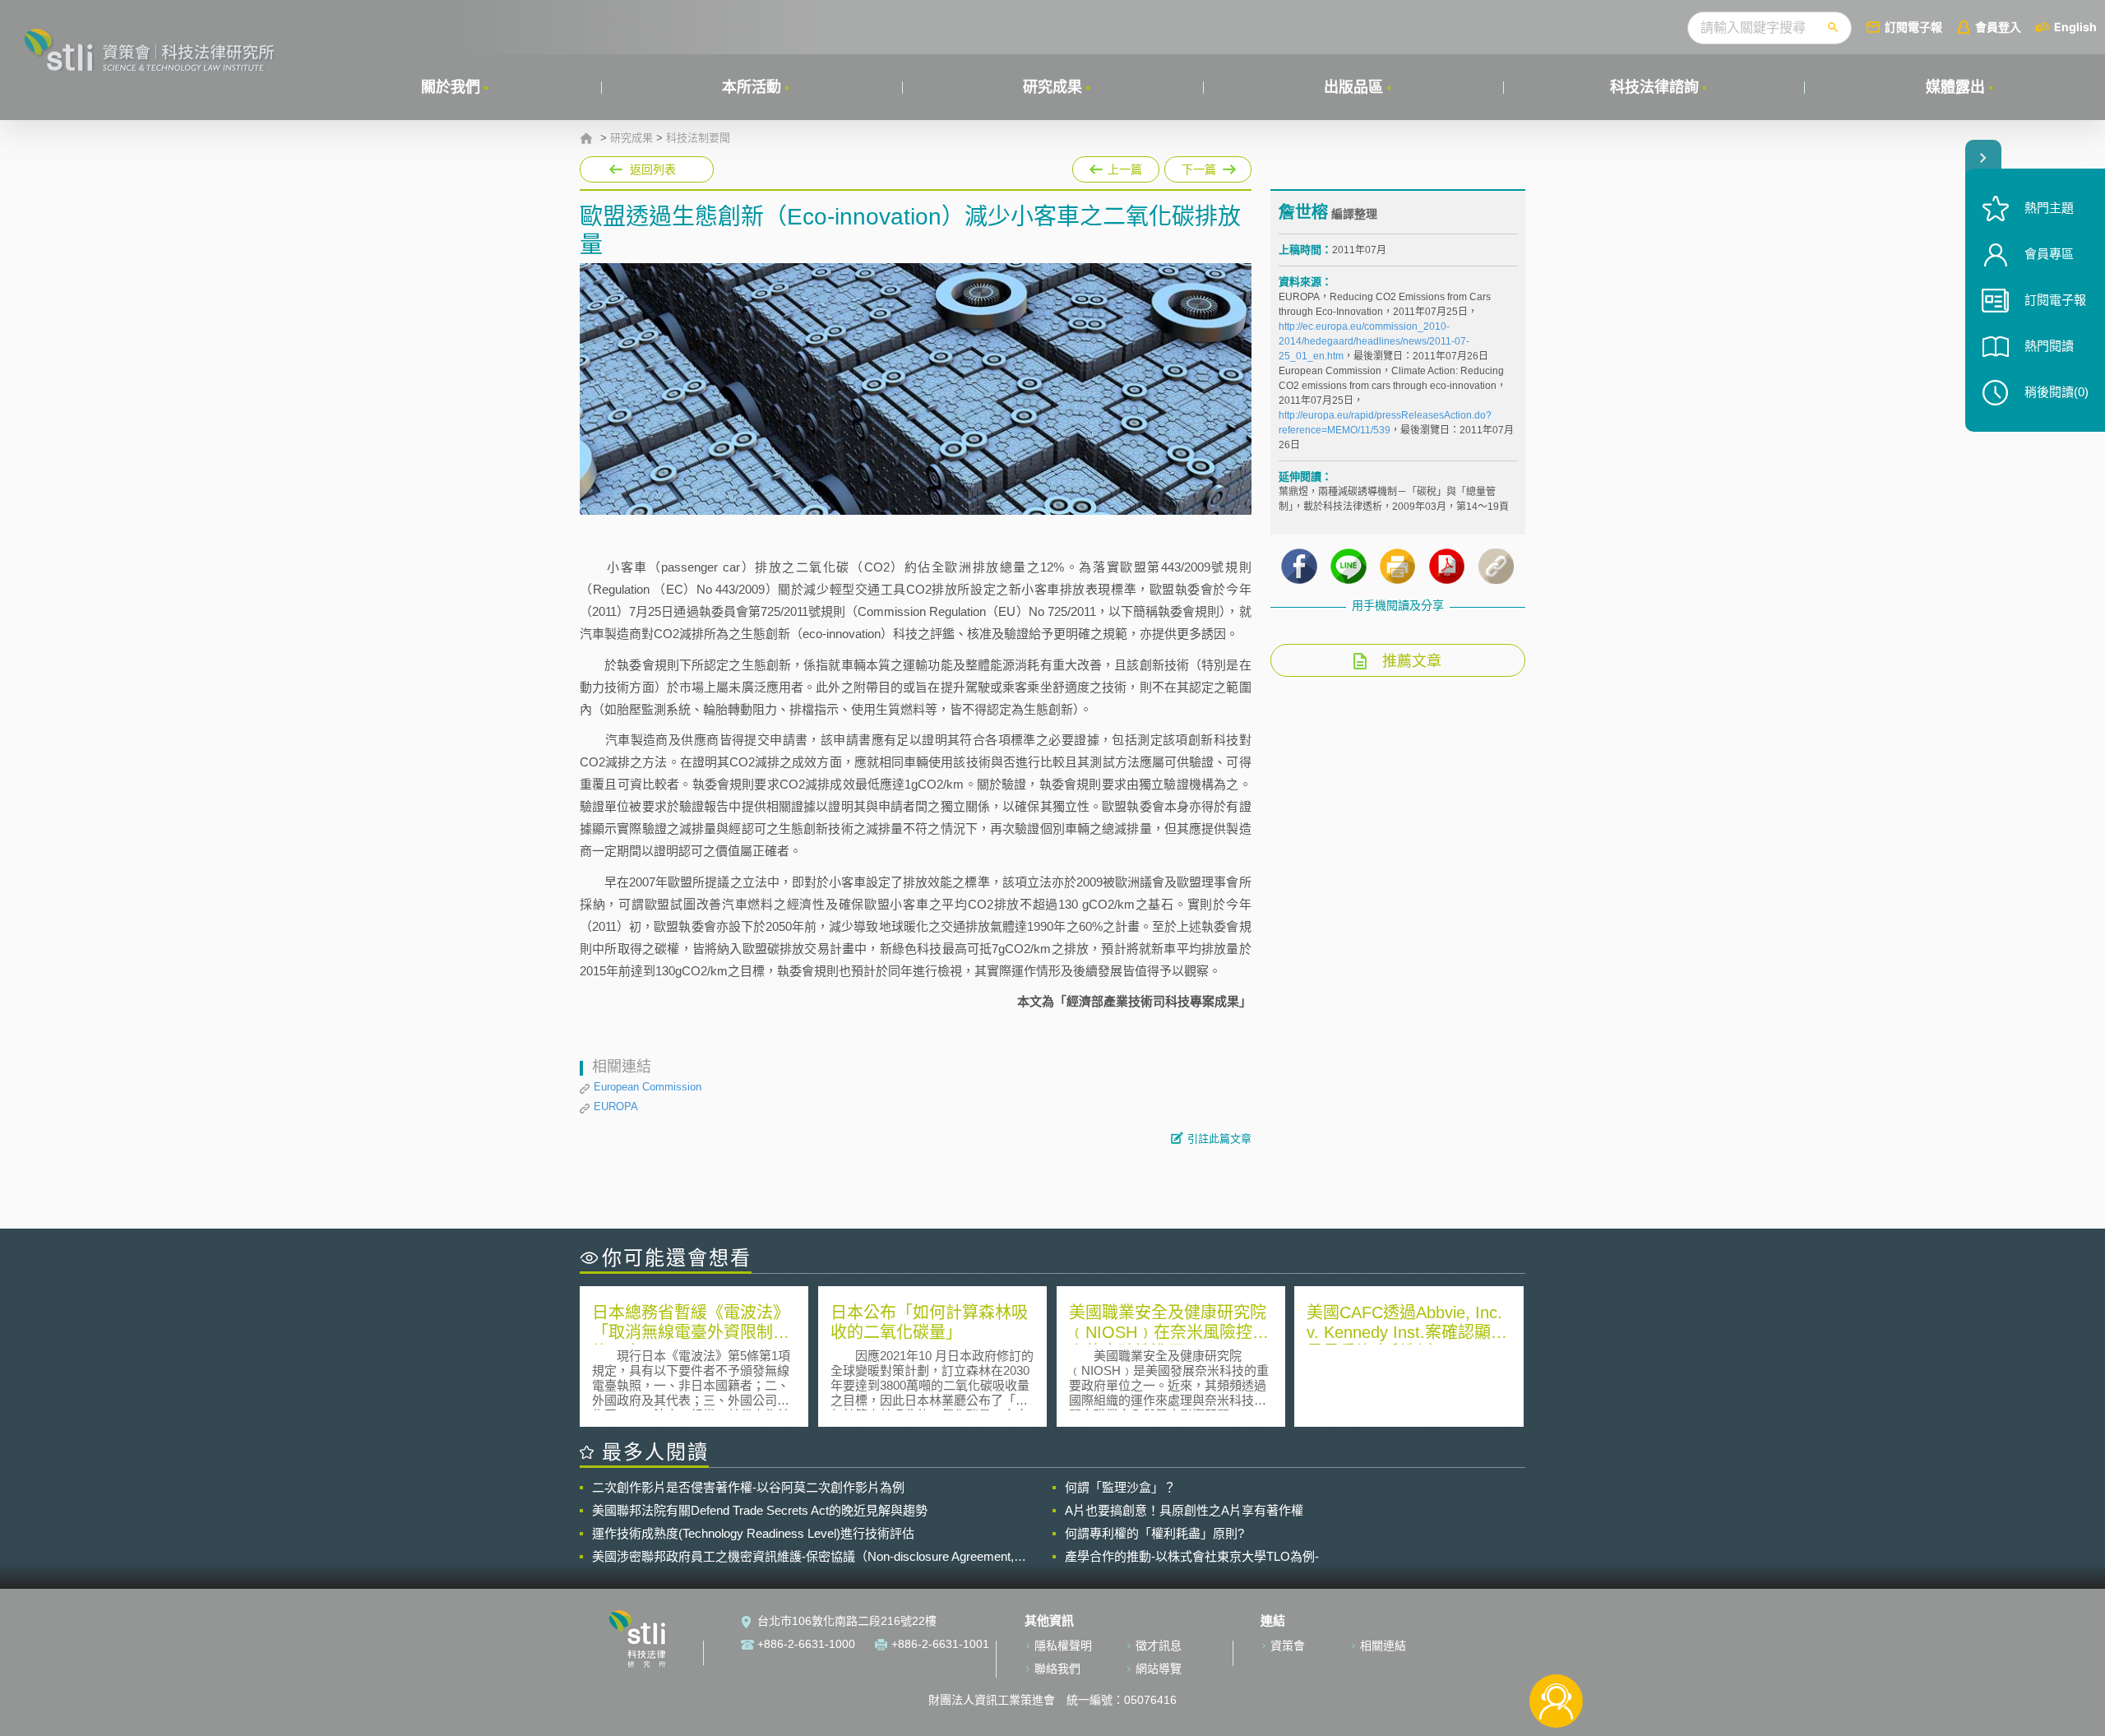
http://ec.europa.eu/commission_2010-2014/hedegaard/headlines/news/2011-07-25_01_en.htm (1374, 341)
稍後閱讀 (2056, 392)
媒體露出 (1955, 87)
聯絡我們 (1057, 1669)
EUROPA (616, 1106)
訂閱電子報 (1913, 27)
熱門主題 (2049, 208)
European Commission (648, 1087)
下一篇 (1208, 166)
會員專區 (2049, 254)
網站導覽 (1159, 1669)
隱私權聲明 (1063, 1646)
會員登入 (1998, 27)
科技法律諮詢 (1654, 87)
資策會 (1288, 1646)
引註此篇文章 (1219, 1139)
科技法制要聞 (698, 138)
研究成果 (1052, 87)
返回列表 (653, 169)
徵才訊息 (1159, 1646)
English (2075, 27)
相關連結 (1383, 1646)
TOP (1556, 1647)
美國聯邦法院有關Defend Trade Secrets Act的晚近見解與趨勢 (760, 1510)
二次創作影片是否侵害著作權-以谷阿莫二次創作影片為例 (748, 1487)
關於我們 (451, 87)
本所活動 (752, 87)
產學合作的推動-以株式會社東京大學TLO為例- (1192, 1556)
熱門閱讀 (2049, 346)
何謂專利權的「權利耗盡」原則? (1154, 1533)
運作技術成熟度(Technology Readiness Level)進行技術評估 (753, 1533)
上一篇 (1116, 166)
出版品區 (1353, 87)
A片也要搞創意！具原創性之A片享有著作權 (1184, 1510)
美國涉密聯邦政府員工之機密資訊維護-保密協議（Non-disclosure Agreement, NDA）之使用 (803, 1557)
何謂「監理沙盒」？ (1120, 1487)
